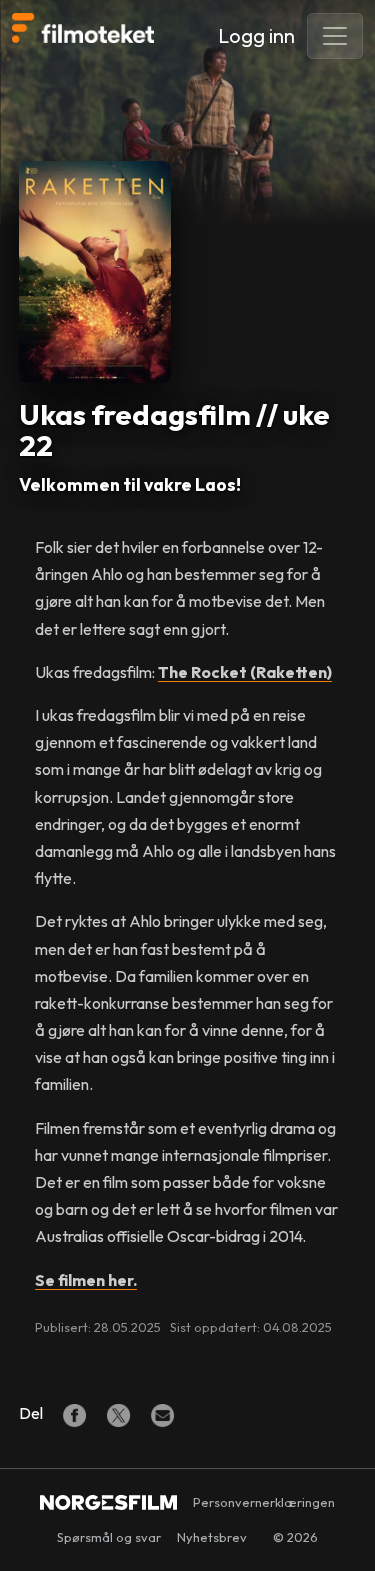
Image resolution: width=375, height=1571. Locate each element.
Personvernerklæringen (264, 1502)
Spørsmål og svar (109, 1537)
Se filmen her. (86, 1280)
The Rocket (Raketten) (245, 672)
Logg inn (256, 35)
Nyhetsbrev (212, 1537)
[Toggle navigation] (335, 36)
